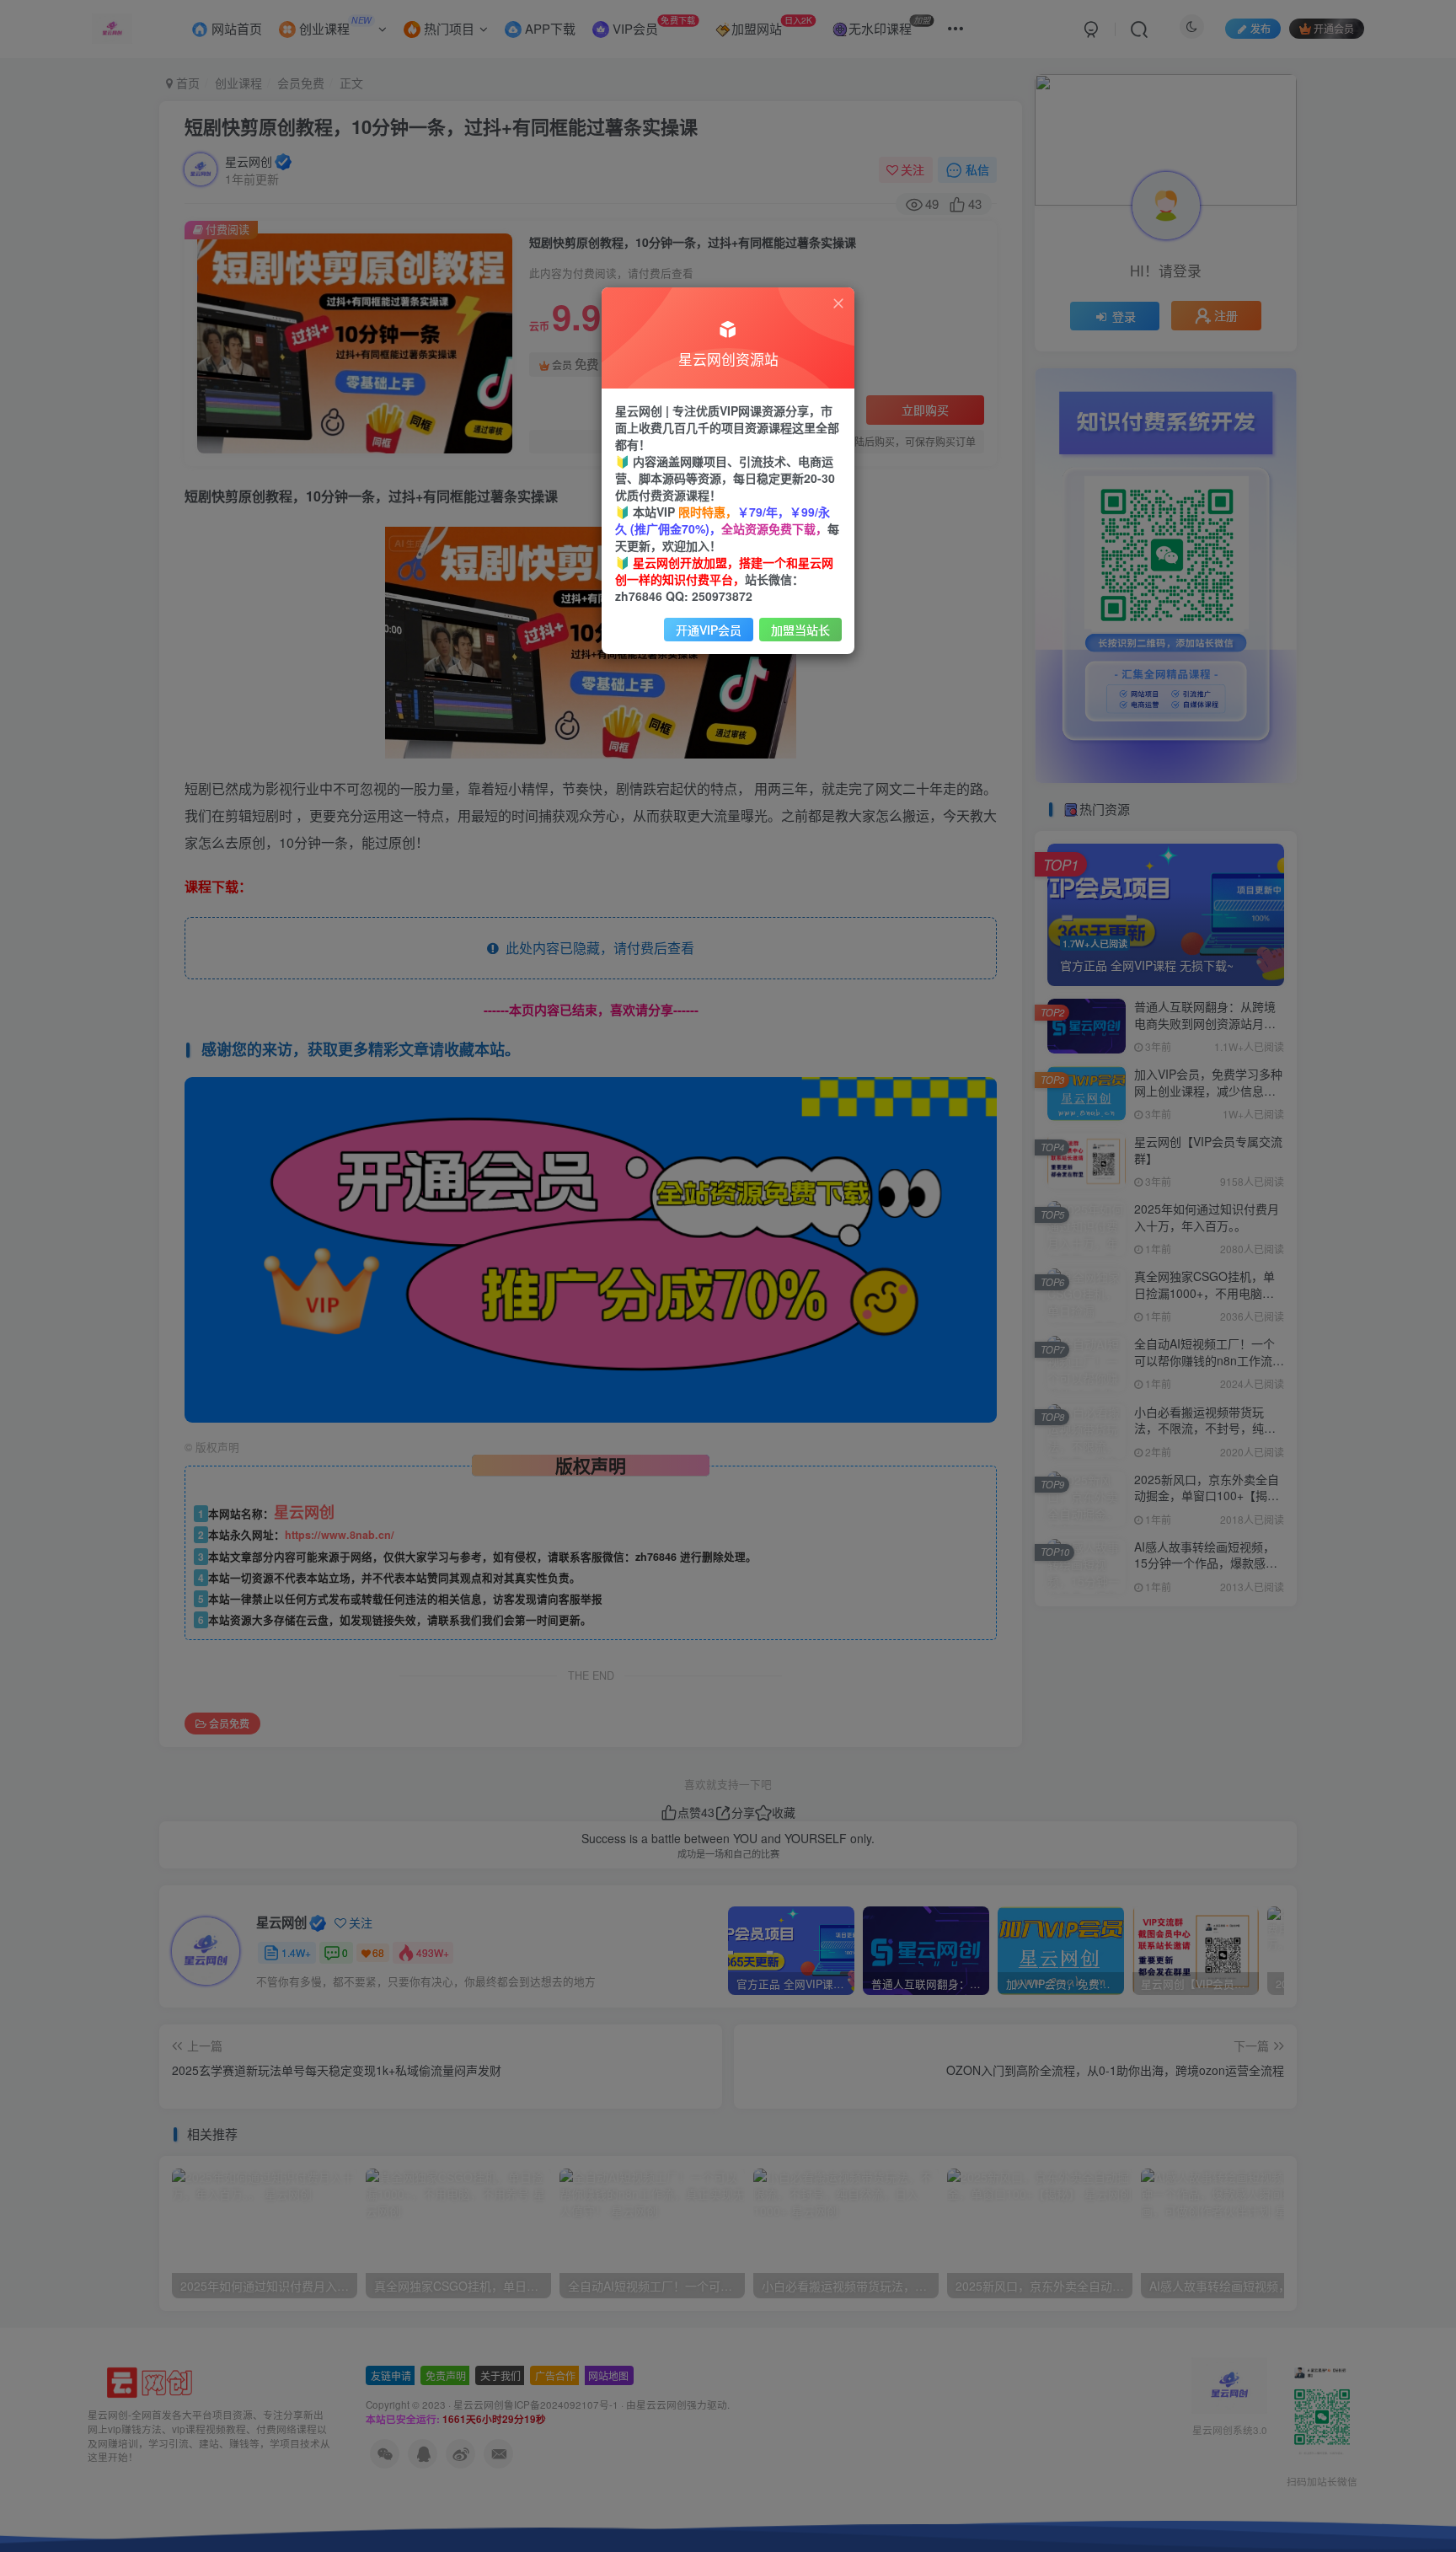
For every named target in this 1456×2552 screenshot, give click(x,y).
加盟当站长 (800, 630)
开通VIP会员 (709, 630)
